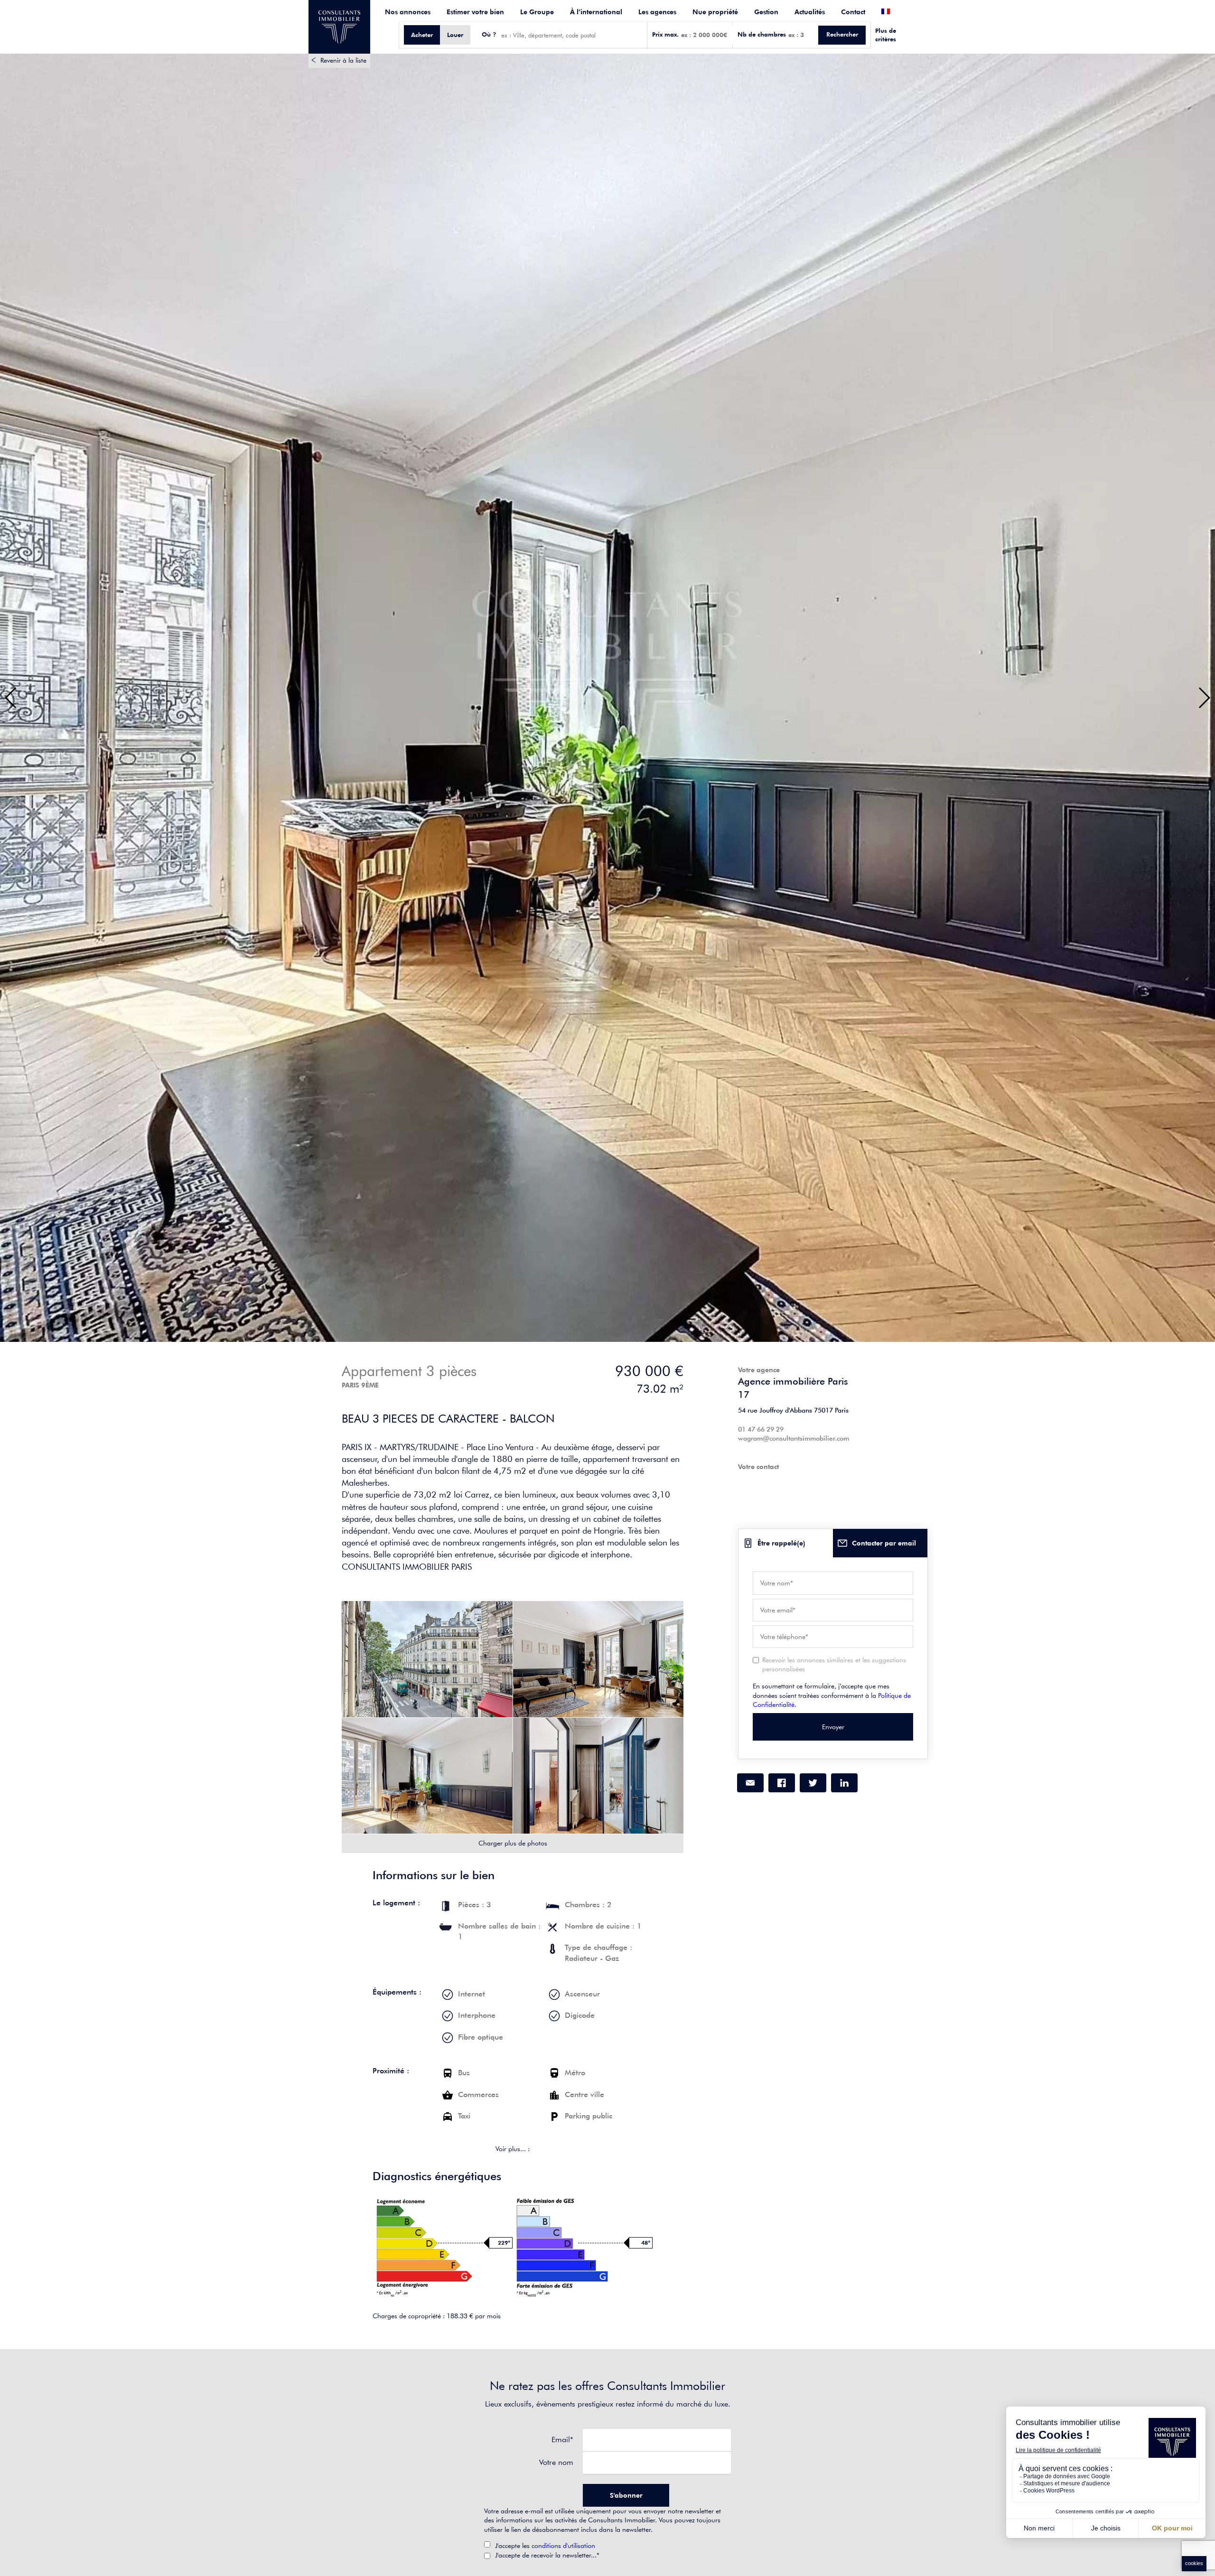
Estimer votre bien (475, 12)
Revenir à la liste (343, 60)
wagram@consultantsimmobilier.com (794, 1438)
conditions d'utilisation (563, 2546)
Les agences (657, 12)
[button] (11, 698)
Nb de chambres (762, 34)
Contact (853, 12)
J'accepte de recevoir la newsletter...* (547, 2555)
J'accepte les (545, 2546)
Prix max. (665, 34)
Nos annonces (408, 12)
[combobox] (572, 35)
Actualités (810, 12)
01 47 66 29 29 (761, 1429)
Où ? (489, 34)
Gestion (766, 12)
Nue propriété (715, 12)
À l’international (596, 12)
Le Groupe (537, 12)
